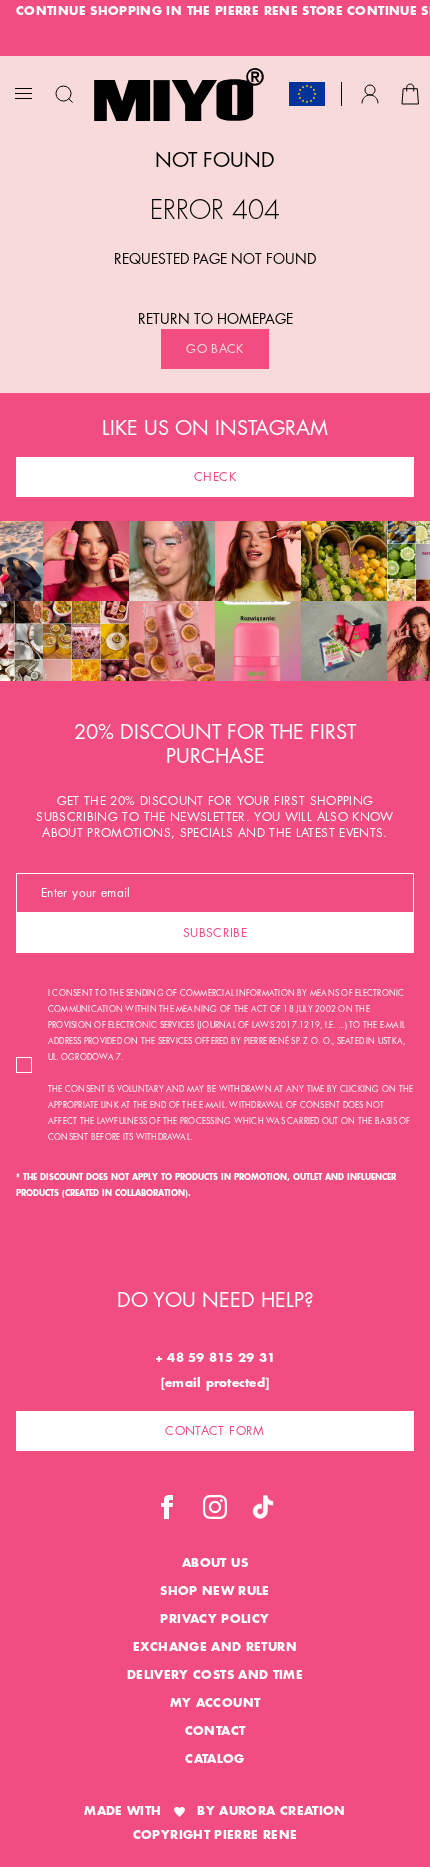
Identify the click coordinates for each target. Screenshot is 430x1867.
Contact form (214, 1431)
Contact (215, 1731)
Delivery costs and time (215, 1675)
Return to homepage (215, 319)
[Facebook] (167, 1507)
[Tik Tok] (263, 1507)
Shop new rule (215, 1591)
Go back (215, 349)
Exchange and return (215, 1647)
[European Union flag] (307, 94)
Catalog (215, 1759)
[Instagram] (215, 1507)
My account (215, 1703)
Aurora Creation (282, 1811)
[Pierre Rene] (179, 94)
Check (215, 477)
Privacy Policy (214, 1619)
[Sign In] (370, 94)
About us (215, 1563)
